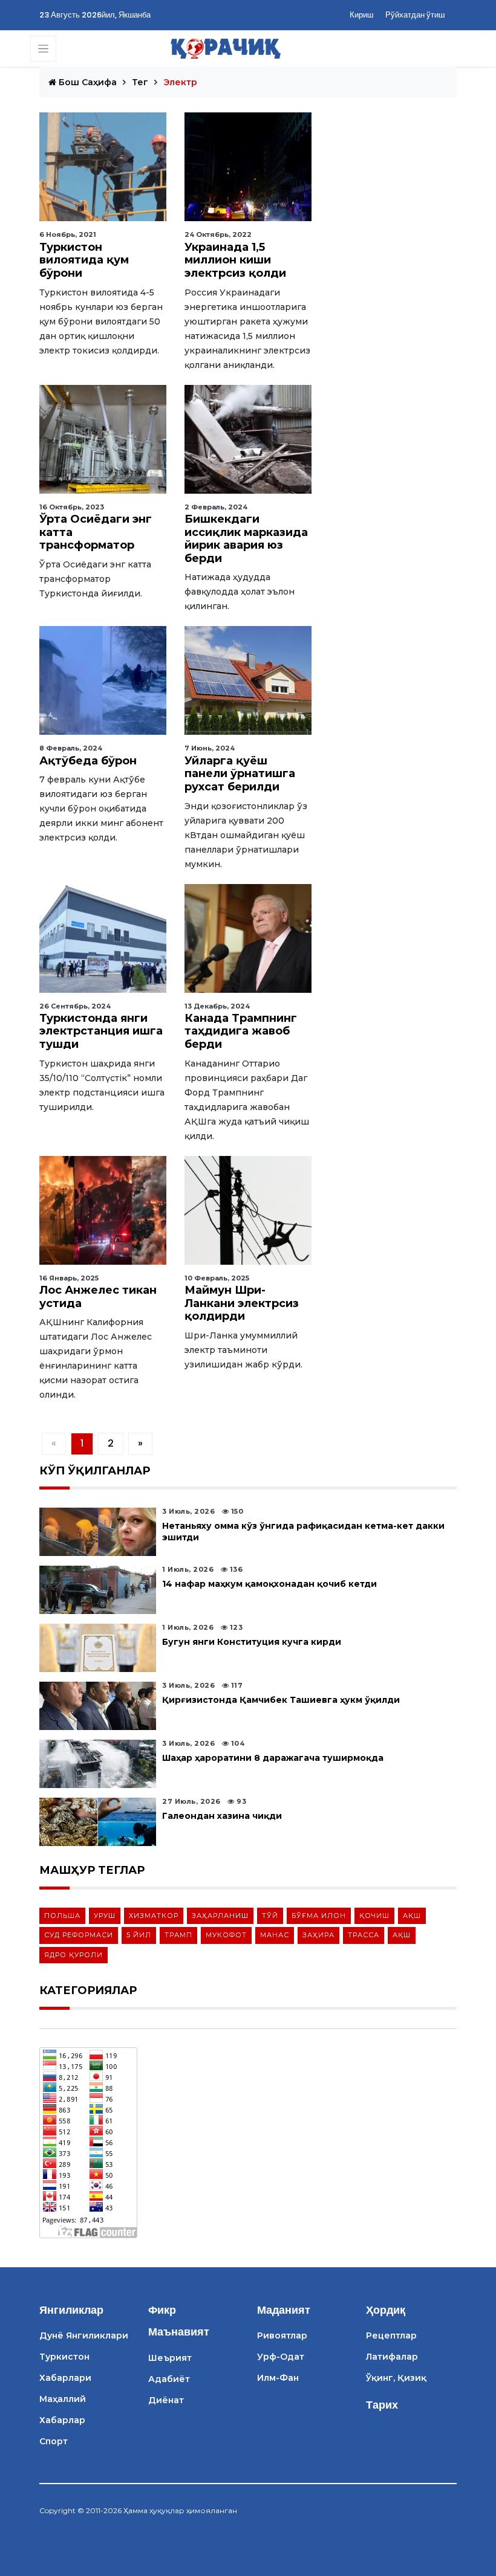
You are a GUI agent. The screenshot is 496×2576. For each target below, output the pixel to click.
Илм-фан (278, 2378)
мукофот (226, 1935)
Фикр (162, 2310)
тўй (270, 1916)
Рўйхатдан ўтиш (415, 15)
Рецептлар (391, 2336)
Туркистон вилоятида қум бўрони (84, 260)
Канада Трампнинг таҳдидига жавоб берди (241, 1031)
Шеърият (170, 2358)
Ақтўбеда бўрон (88, 761)
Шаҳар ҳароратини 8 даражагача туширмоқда (273, 1758)
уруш (105, 1916)
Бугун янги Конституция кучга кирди (252, 1642)
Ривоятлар (282, 2336)
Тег (140, 82)
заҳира (318, 1935)
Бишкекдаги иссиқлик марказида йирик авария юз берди (246, 539)
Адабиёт (169, 2379)
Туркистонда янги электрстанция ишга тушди (101, 1031)
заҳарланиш (220, 1916)
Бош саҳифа (86, 82)
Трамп (178, 1935)
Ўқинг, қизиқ (396, 2378)
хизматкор (154, 1916)
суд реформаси (79, 1935)
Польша (62, 1916)
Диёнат (166, 2400)
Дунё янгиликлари (84, 2336)
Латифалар (392, 2357)
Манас (275, 1935)
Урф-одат (281, 2357)
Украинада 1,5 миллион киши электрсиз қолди (235, 260)
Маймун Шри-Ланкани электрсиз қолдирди (242, 1303)
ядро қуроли (73, 1955)
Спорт (54, 2441)
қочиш (374, 1916)
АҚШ (412, 1916)
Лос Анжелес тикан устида (98, 1297)
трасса (364, 1935)
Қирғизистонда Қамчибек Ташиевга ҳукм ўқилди (281, 1700)
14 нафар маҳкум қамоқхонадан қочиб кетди (269, 1584)
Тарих (382, 2405)
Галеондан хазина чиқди (222, 1816)
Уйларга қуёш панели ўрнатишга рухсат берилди (240, 774)
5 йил (139, 1935)
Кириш (361, 15)
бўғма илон (319, 1916)
